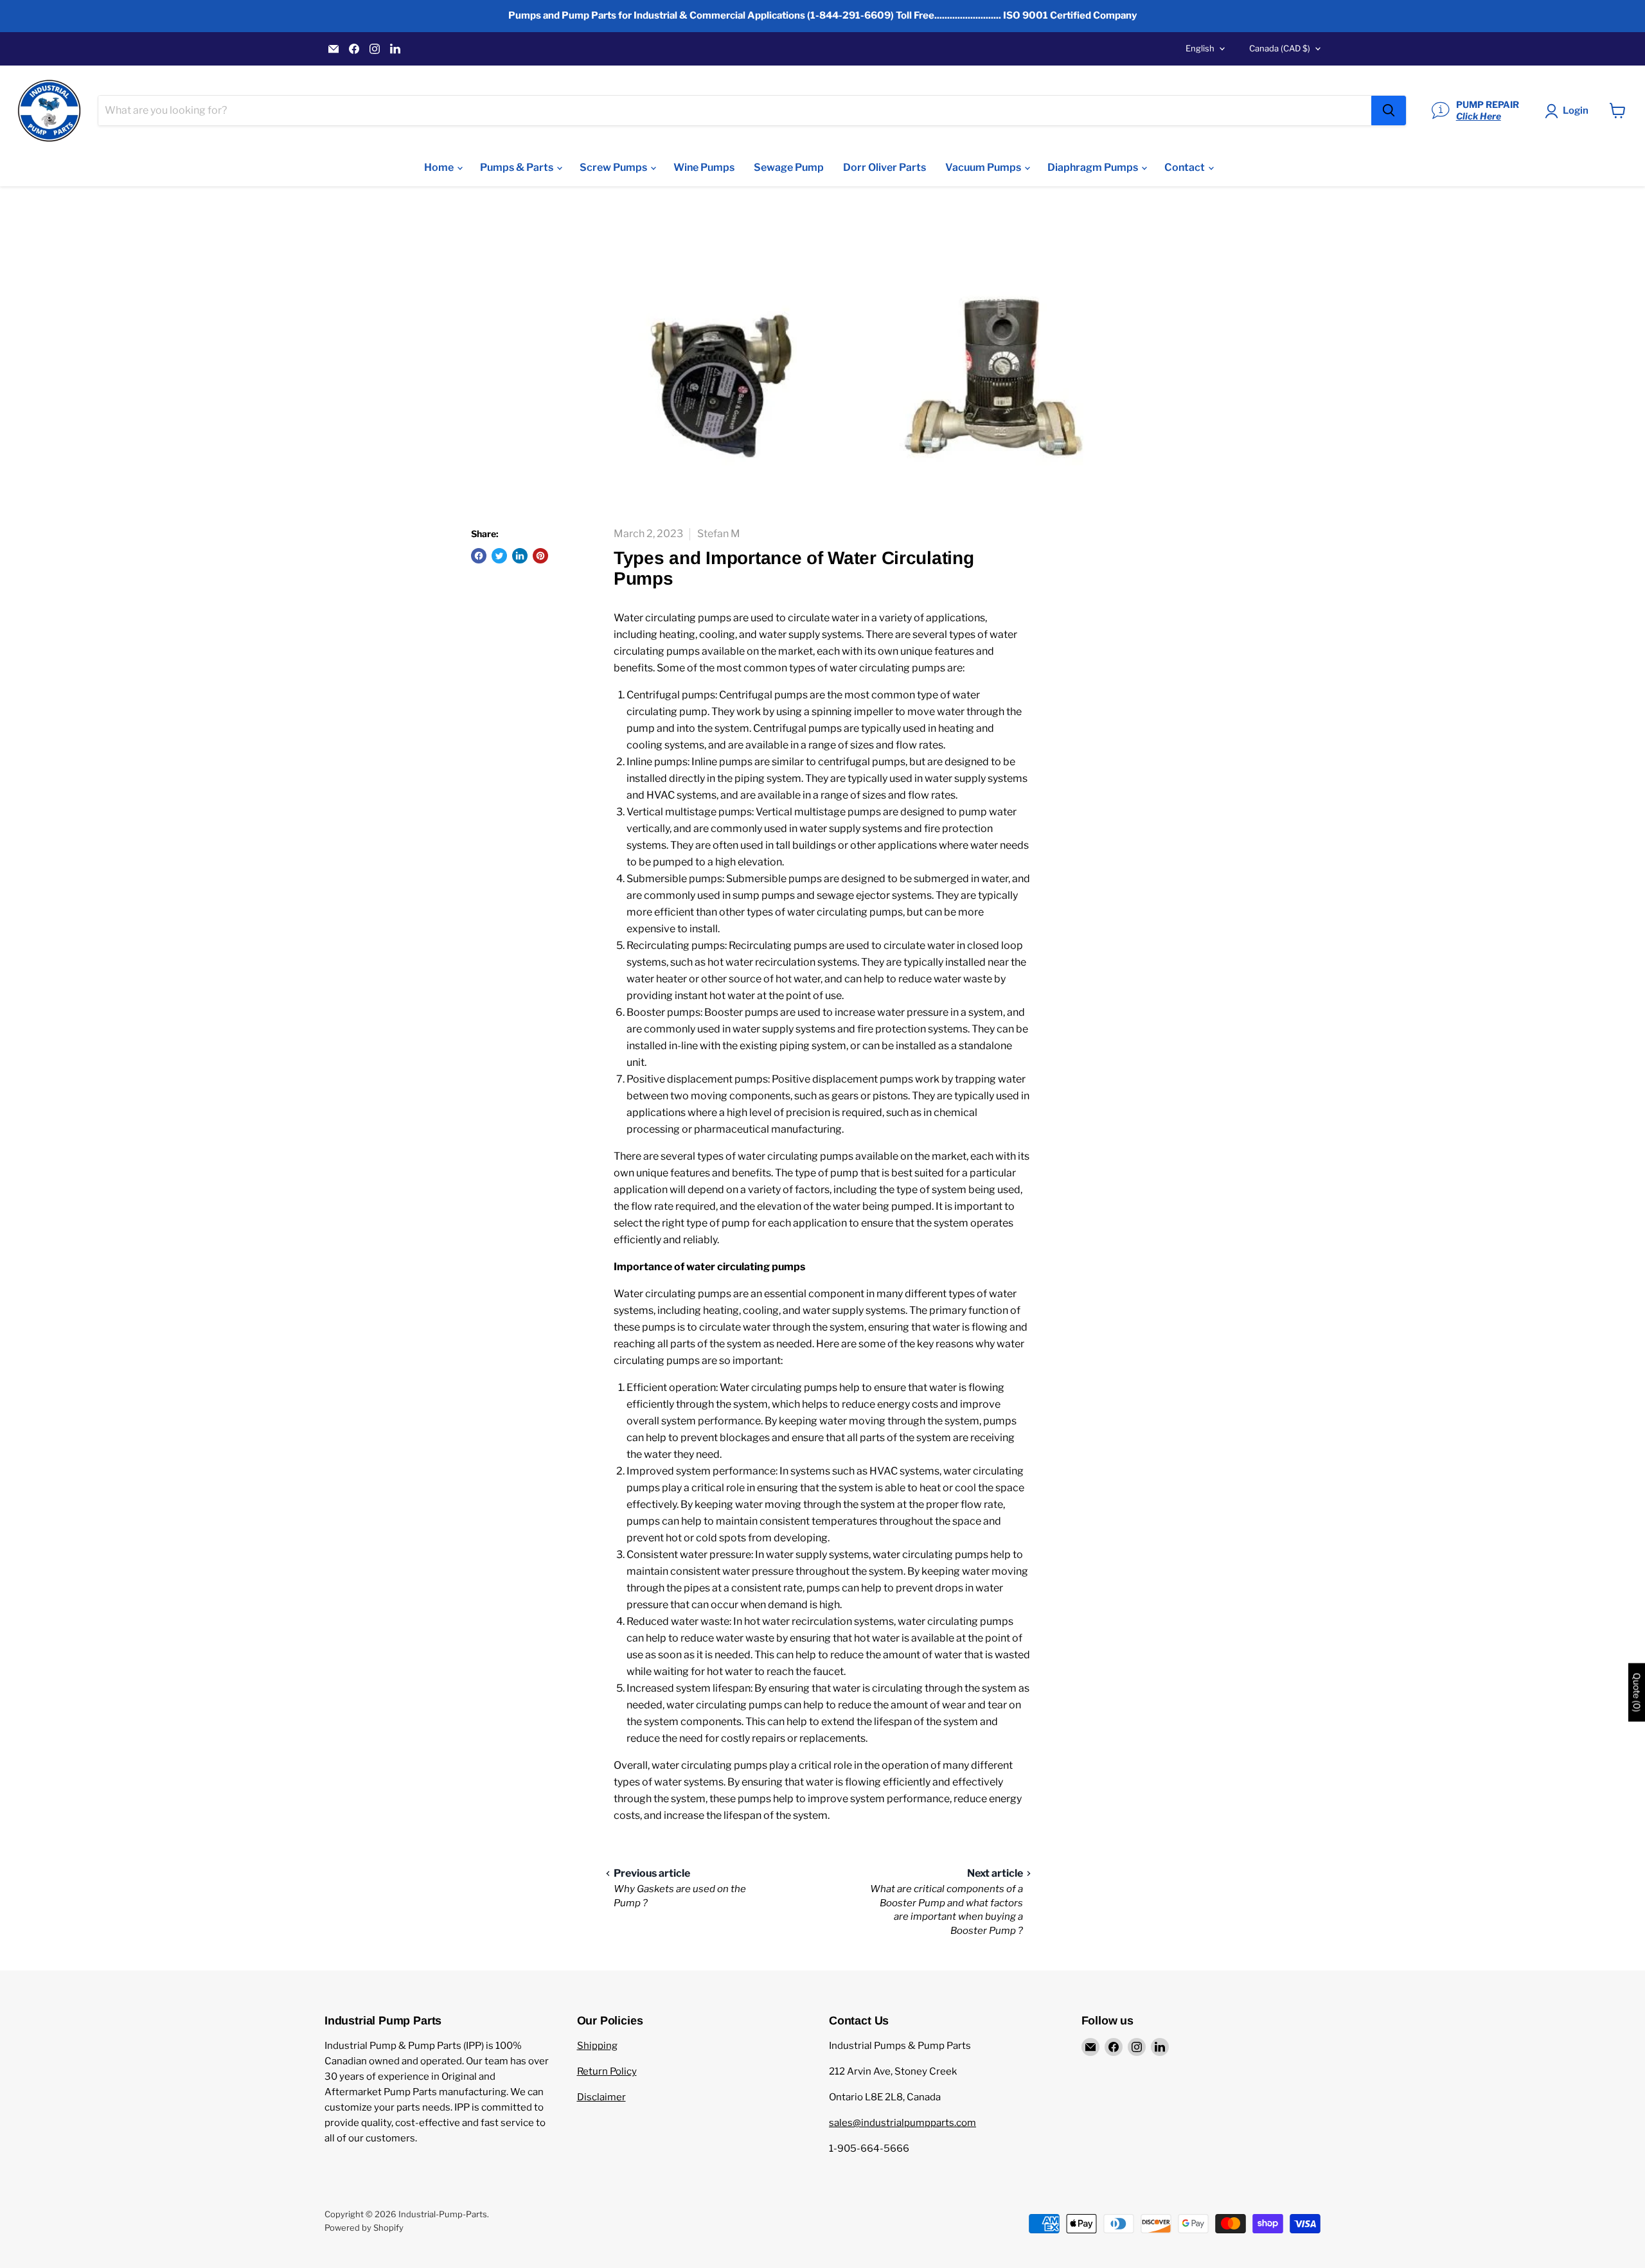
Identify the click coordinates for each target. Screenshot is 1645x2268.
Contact (1186, 167)
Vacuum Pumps (984, 167)
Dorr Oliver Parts (885, 167)
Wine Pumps (704, 167)
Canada (1280, 48)
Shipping (597, 2046)
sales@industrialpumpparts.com (903, 2123)
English (1200, 48)
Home (440, 167)
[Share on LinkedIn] (520, 556)
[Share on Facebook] (479, 556)
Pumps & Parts (518, 167)
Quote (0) (1637, 1693)
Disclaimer (601, 2097)
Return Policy (607, 2071)
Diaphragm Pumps (1094, 167)
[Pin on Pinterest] (540, 556)
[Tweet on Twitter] (499, 556)
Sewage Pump (789, 167)
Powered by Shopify (364, 2228)
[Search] (1389, 111)
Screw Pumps (614, 167)
